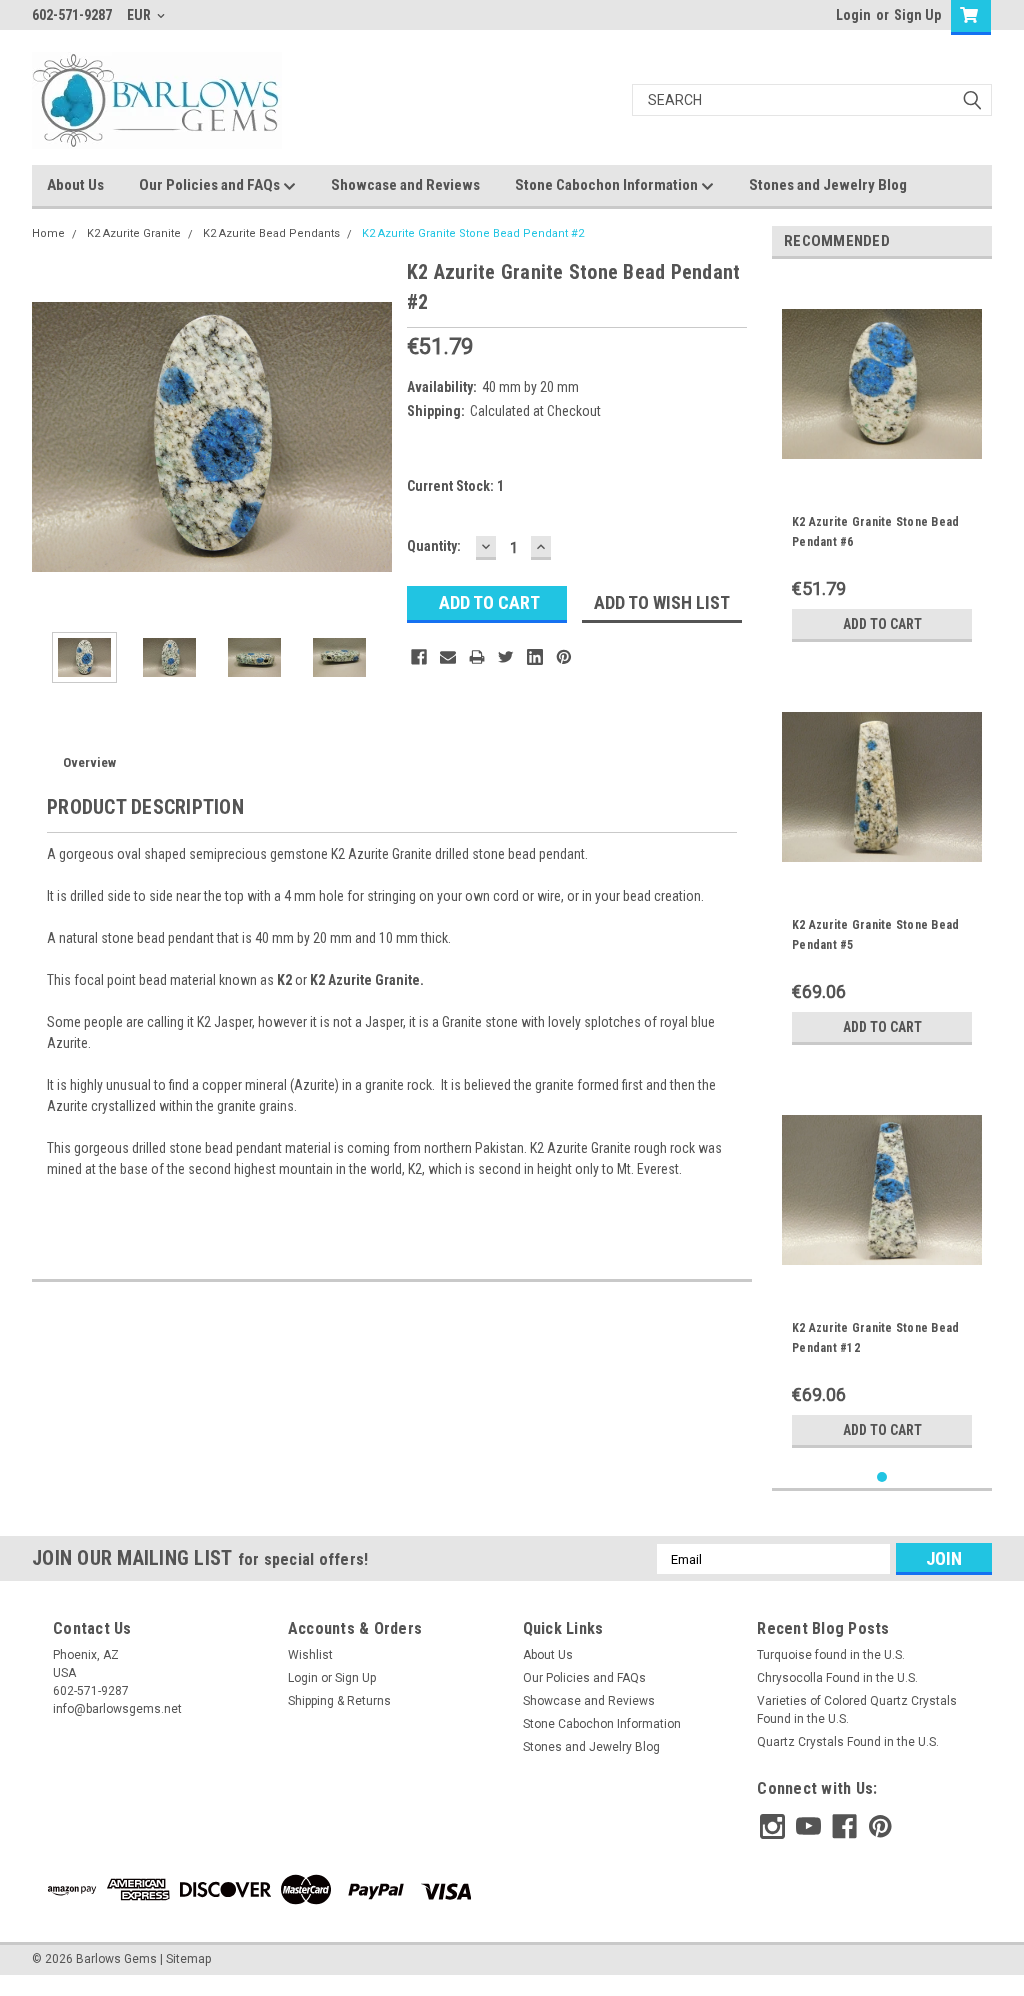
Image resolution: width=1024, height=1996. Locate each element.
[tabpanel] (882, 463)
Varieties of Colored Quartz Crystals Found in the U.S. (857, 1710)
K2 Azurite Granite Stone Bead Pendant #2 (473, 233)
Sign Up (917, 15)
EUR (140, 15)
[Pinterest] (564, 657)
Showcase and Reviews (405, 185)
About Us (75, 185)
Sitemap (188, 1959)
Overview (89, 762)
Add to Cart (882, 624)
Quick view (882, 469)
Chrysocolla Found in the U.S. (837, 1678)
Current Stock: (455, 486)
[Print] (477, 657)
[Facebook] (419, 657)
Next (372, 436)
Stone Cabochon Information (608, 185)
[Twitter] (506, 657)
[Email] (448, 657)
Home (48, 233)
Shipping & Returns (339, 1701)
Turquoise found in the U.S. (831, 1655)
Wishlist (310, 1655)
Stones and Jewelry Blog (828, 185)
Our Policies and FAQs (211, 185)
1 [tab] (882, 1477)
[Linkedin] (535, 657)
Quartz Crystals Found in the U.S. (848, 1742)
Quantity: (434, 546)
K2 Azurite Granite (134, 233)
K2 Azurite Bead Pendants (271, 233)
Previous (52, 436)
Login (853, 15)
